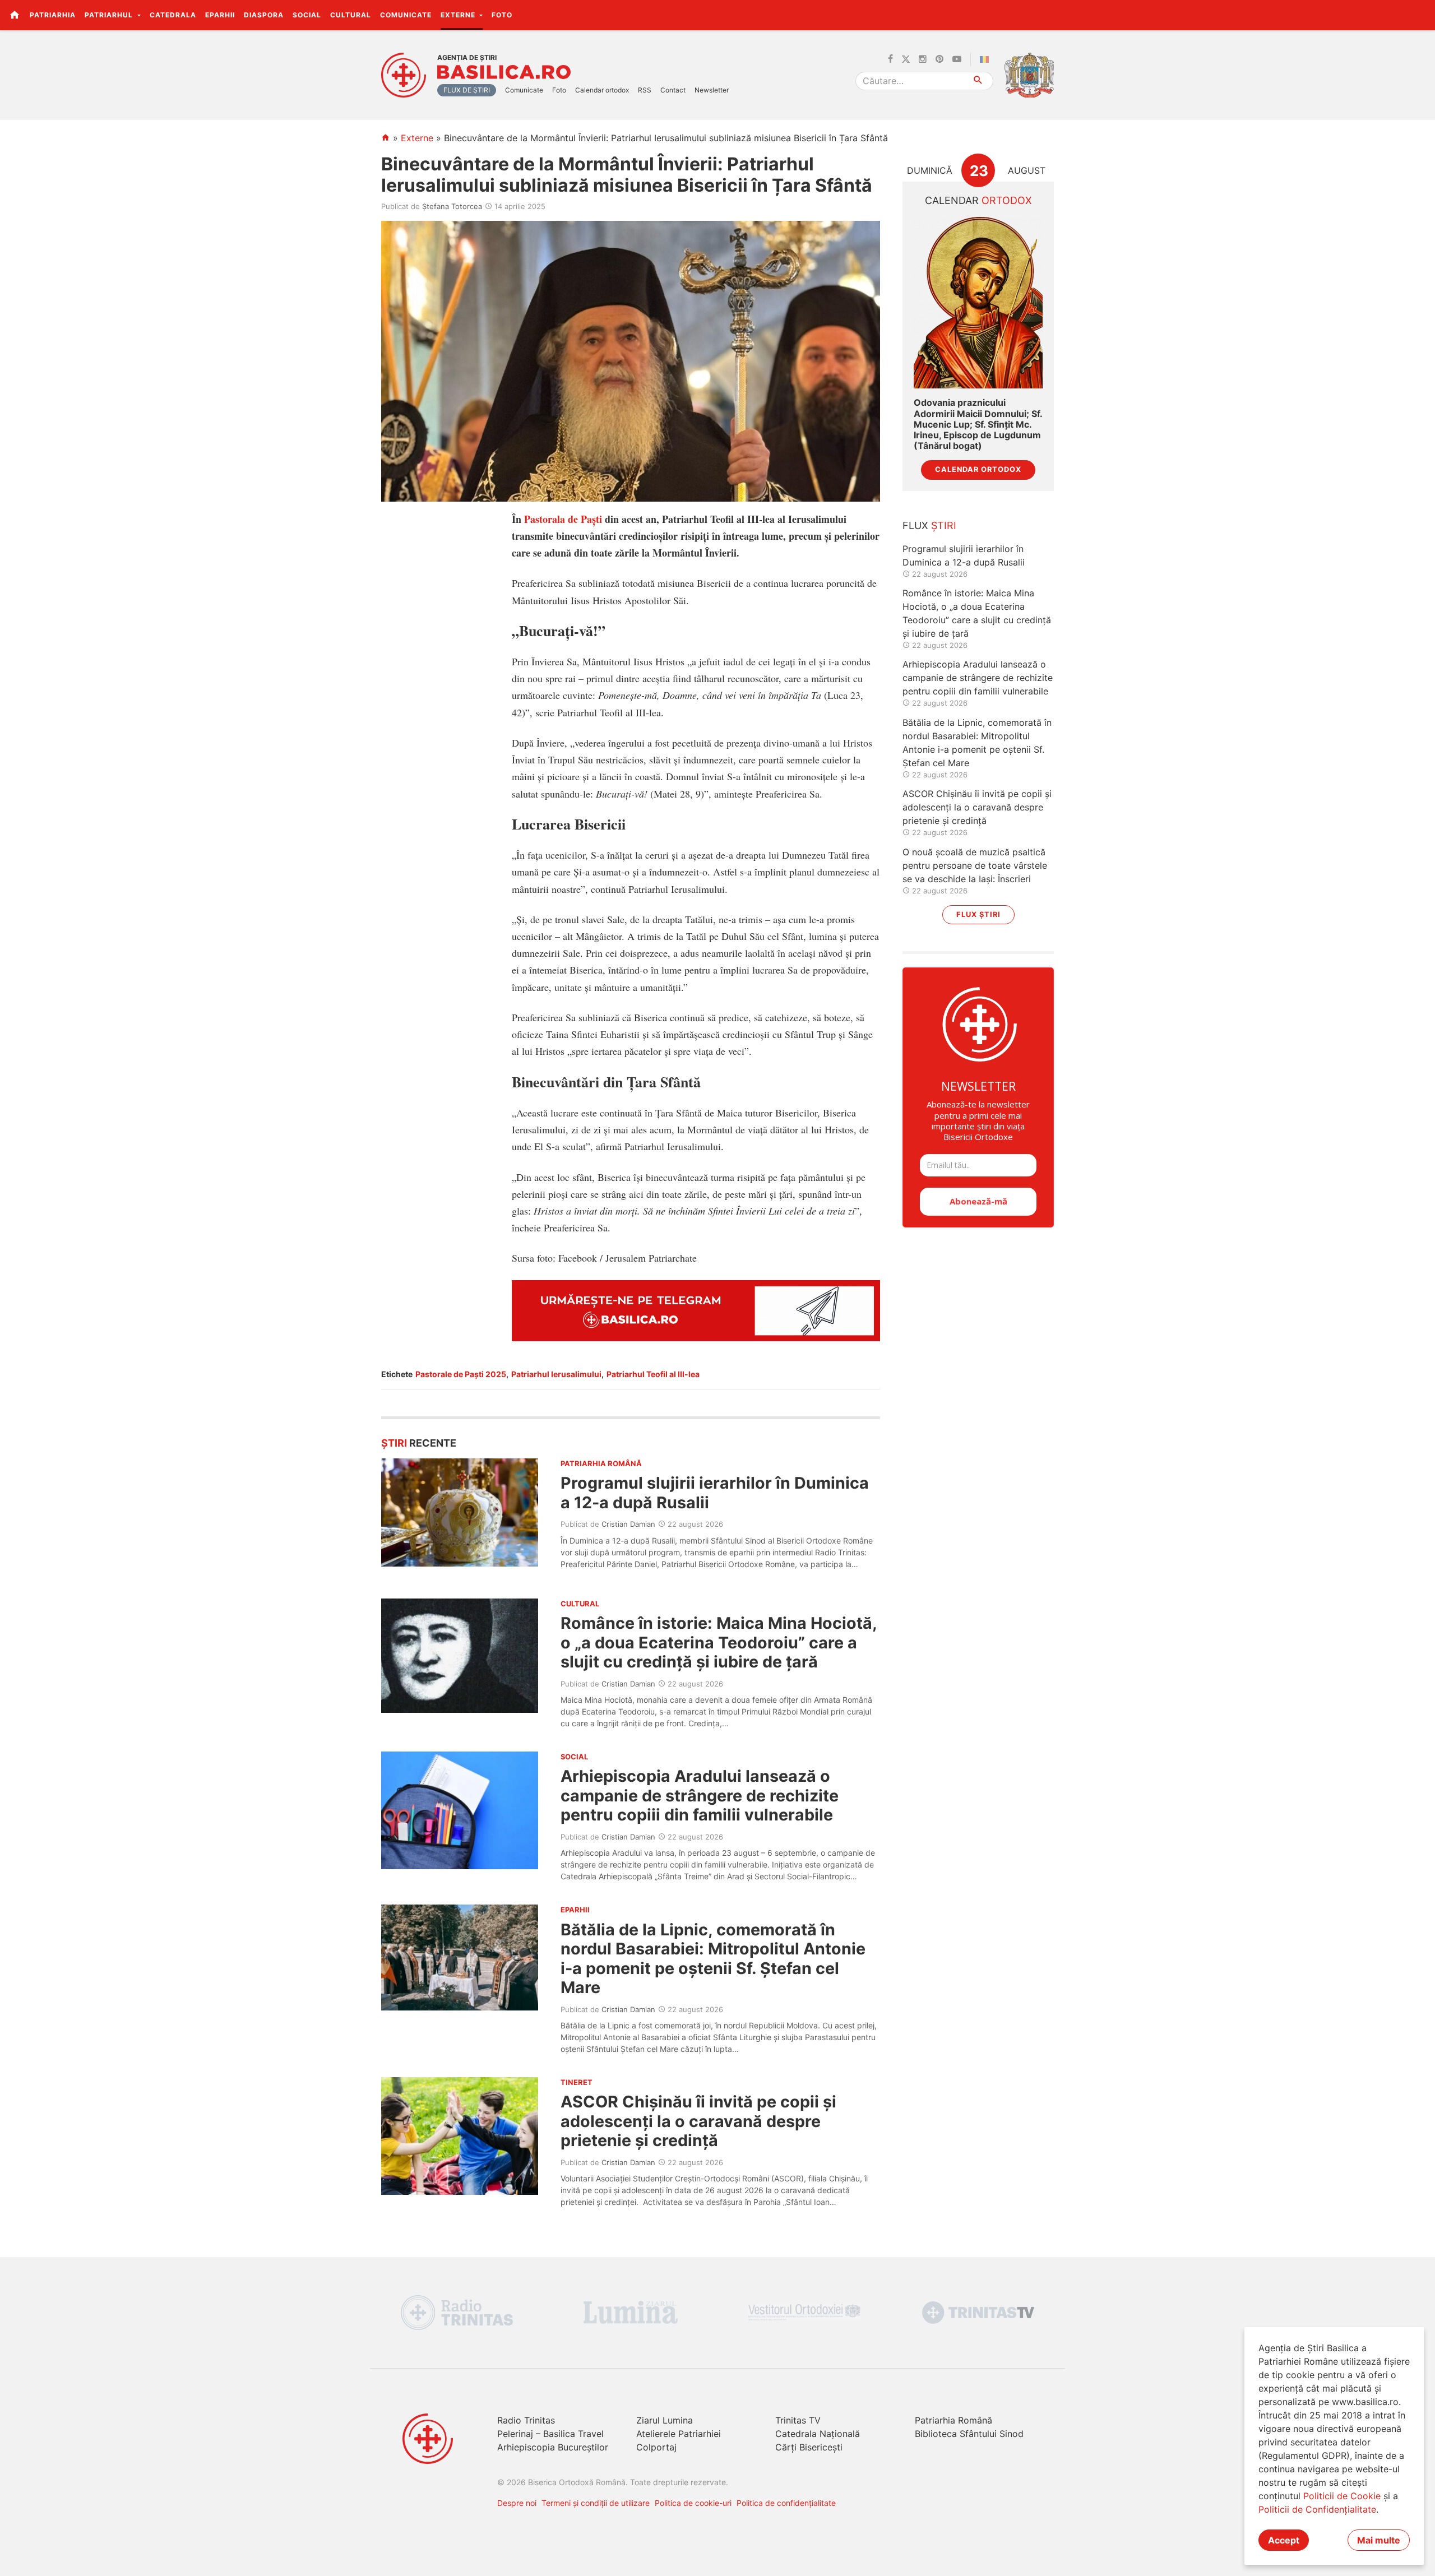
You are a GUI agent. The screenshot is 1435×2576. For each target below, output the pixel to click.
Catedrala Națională (818, 2434)
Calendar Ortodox (978, 469)
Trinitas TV (798, 2420)
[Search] (978, 81)
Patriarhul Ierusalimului (556, 1374)
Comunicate (406, 15)
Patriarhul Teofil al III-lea (653, 1374)
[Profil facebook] (890, 59)
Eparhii (220, 15)
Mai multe (1379, 2540)
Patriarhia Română (953, 2420)
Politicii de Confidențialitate (1317, 2509)
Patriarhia (53, 15)
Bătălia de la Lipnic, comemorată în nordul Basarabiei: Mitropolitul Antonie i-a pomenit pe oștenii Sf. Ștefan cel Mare (713, 1958)
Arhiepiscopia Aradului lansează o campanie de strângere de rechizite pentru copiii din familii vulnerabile (700, 1795)
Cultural (351, 15)
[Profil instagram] (923, 59)
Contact (673, 90)
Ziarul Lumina (665, 2420)
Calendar (978, 200)
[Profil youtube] (957, 59)
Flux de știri (467, 90)
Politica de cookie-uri (693, 2503)
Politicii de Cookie (1342, 2496)
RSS (645, 90)
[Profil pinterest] (939, 59)
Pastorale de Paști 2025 (461, 1374)
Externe (417, 138)
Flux (929, 525)
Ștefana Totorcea (452, 206)
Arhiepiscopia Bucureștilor (553, 2447)
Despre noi (517, 2503)
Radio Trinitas (526, 2420)
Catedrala (173, 15)
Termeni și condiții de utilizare (596, 2503)
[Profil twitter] (906, 59)
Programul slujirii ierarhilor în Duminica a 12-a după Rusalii (715, 1492)
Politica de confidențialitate (786, 2503)
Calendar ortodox (602, 90)
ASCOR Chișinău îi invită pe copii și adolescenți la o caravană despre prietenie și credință (698, 2121)
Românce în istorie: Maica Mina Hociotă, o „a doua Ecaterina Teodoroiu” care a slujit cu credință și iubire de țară (719, 1642)
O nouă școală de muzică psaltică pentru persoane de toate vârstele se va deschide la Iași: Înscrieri (975, 865)
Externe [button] (459, 15)
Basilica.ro (504, 72)
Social (307, 15)
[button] (1420, 15)
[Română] (987, 59)
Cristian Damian (628, 1524)
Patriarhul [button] (110, 15)
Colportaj (656, 2447)
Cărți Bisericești (809, 2447)
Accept (1284, 2540)
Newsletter (712, 90)
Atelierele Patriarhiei (679, 2434)
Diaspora (264, 15)
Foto (502, 15)
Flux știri (978, 914)
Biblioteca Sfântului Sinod (969, 2434)
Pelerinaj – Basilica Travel (550, 2434)
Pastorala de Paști (563, 519)
